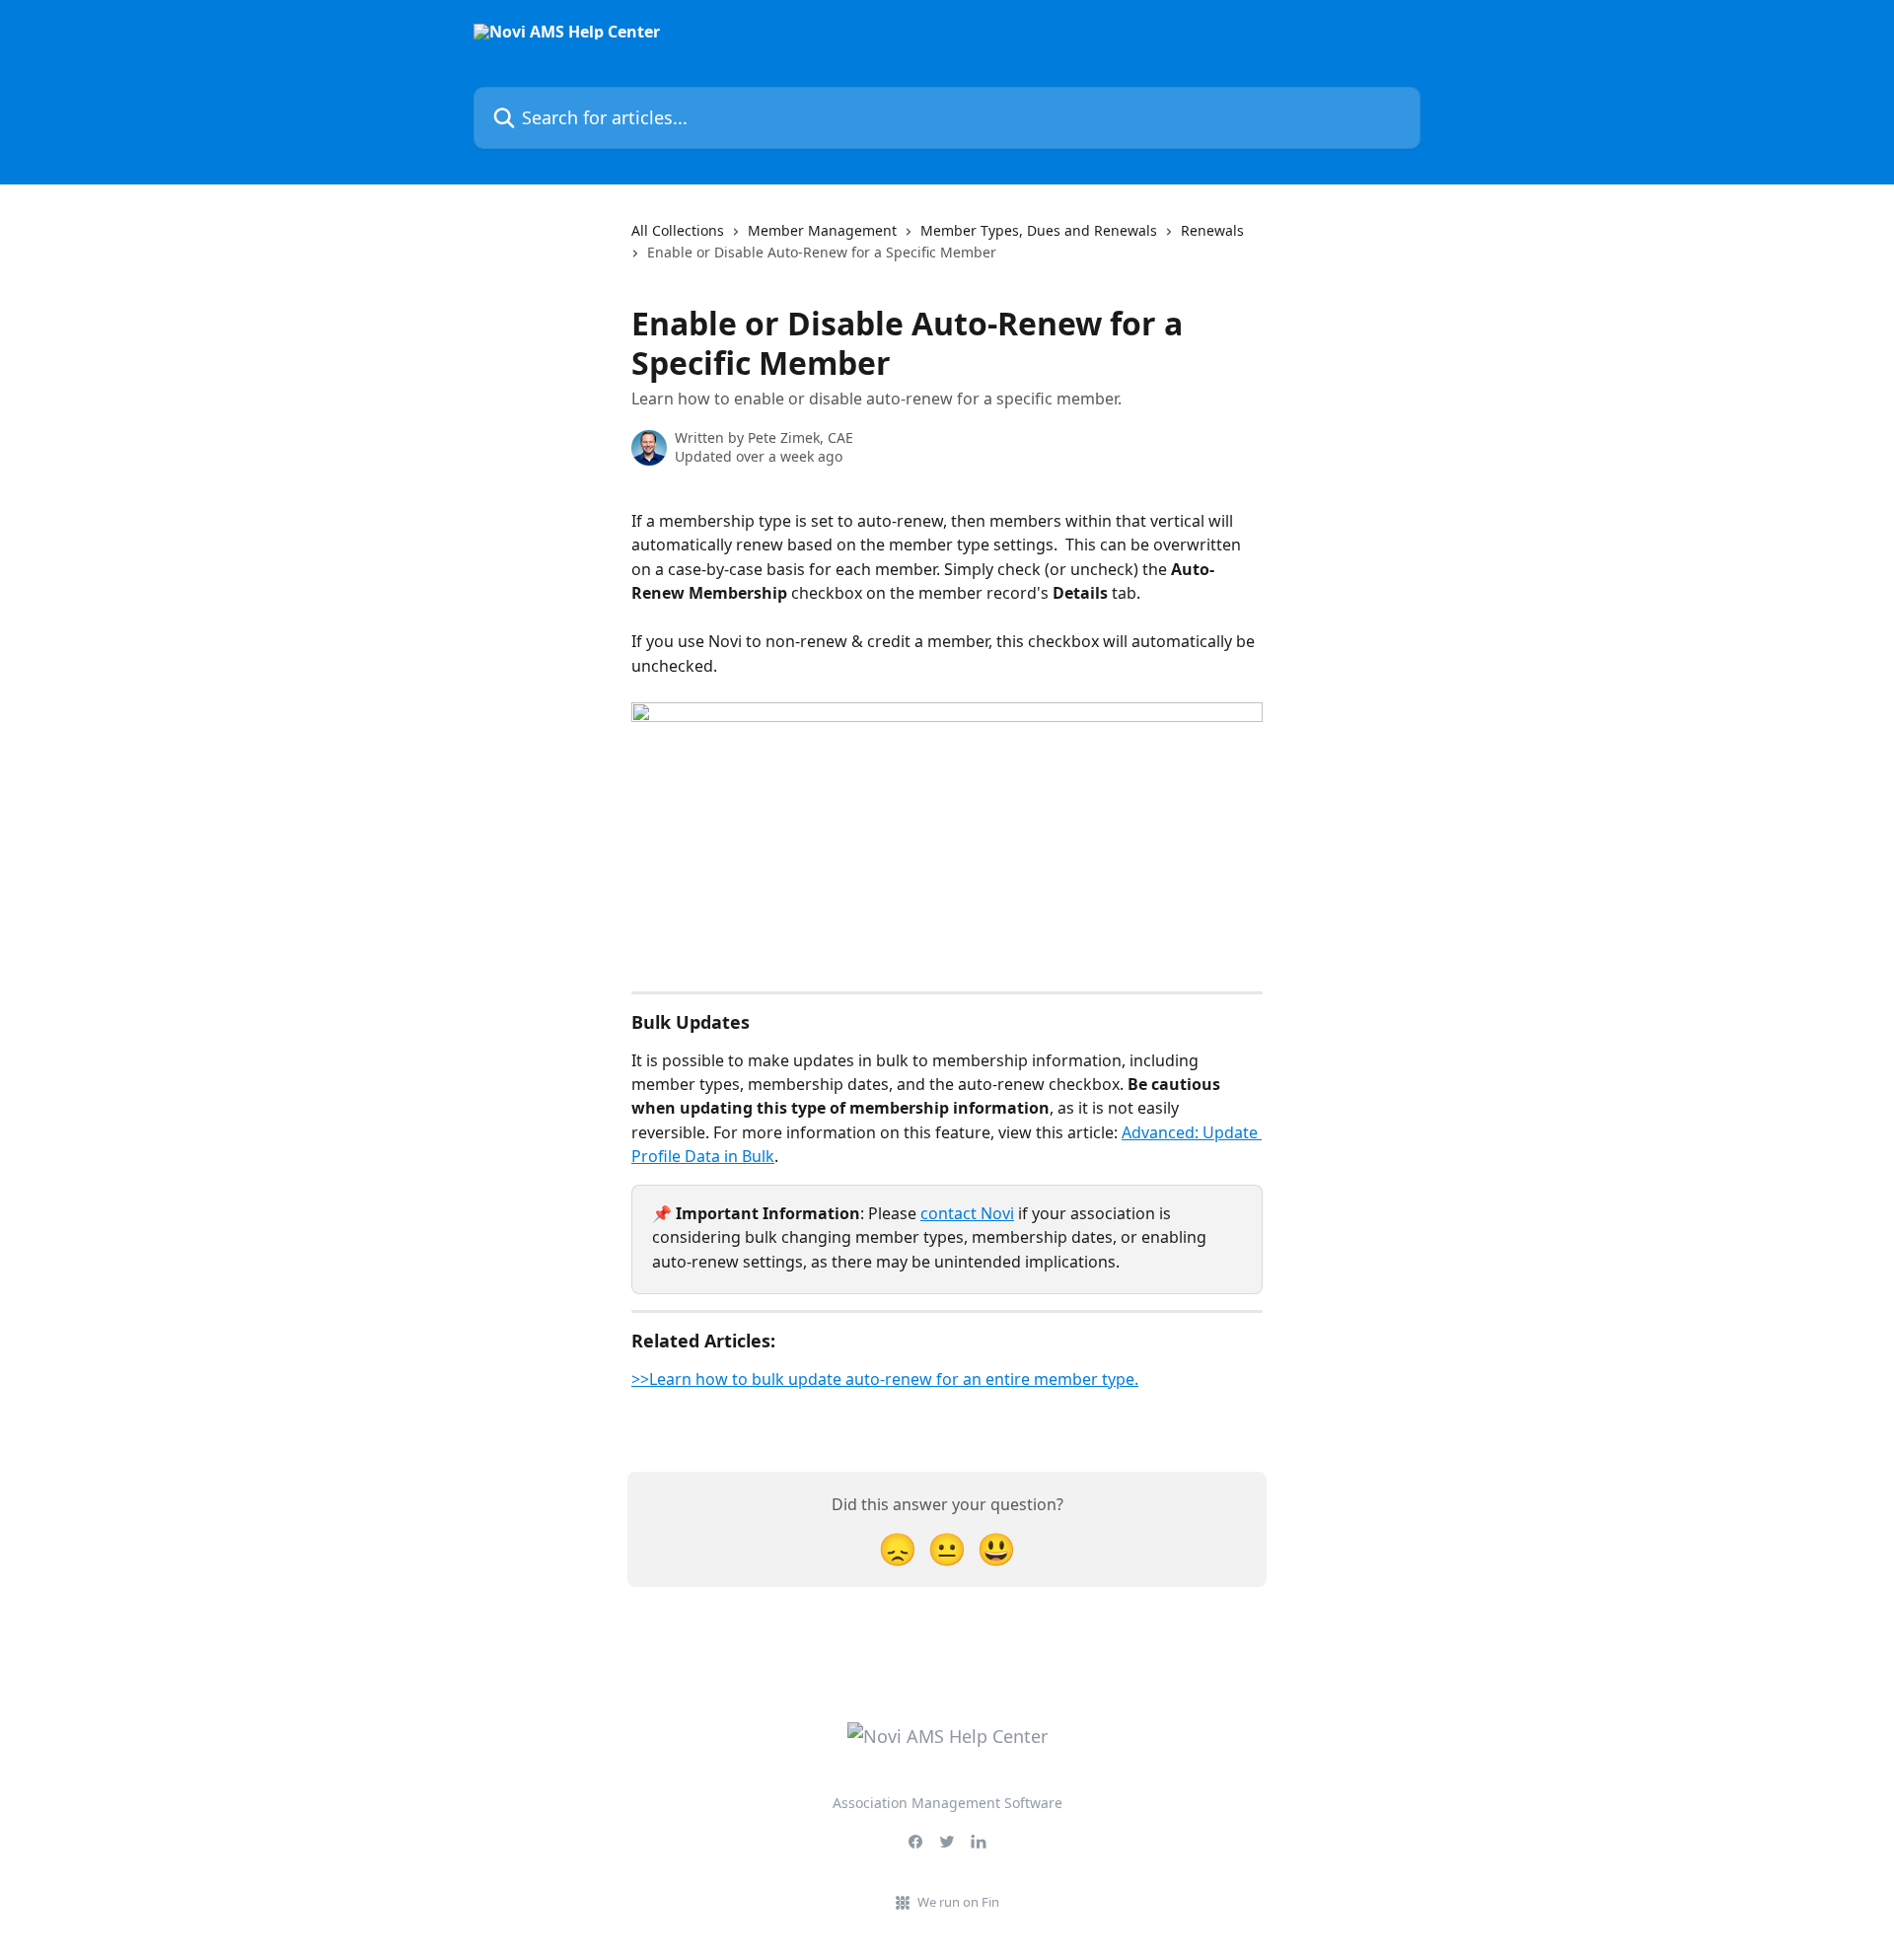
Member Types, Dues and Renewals (1039, 230)
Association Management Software (947, 1803)
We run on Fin (958, 1902)
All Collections (678, 230)
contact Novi (967, 1213)
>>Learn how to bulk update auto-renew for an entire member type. (885, 1379)
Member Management (822, 230)
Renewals (1212, 230)
